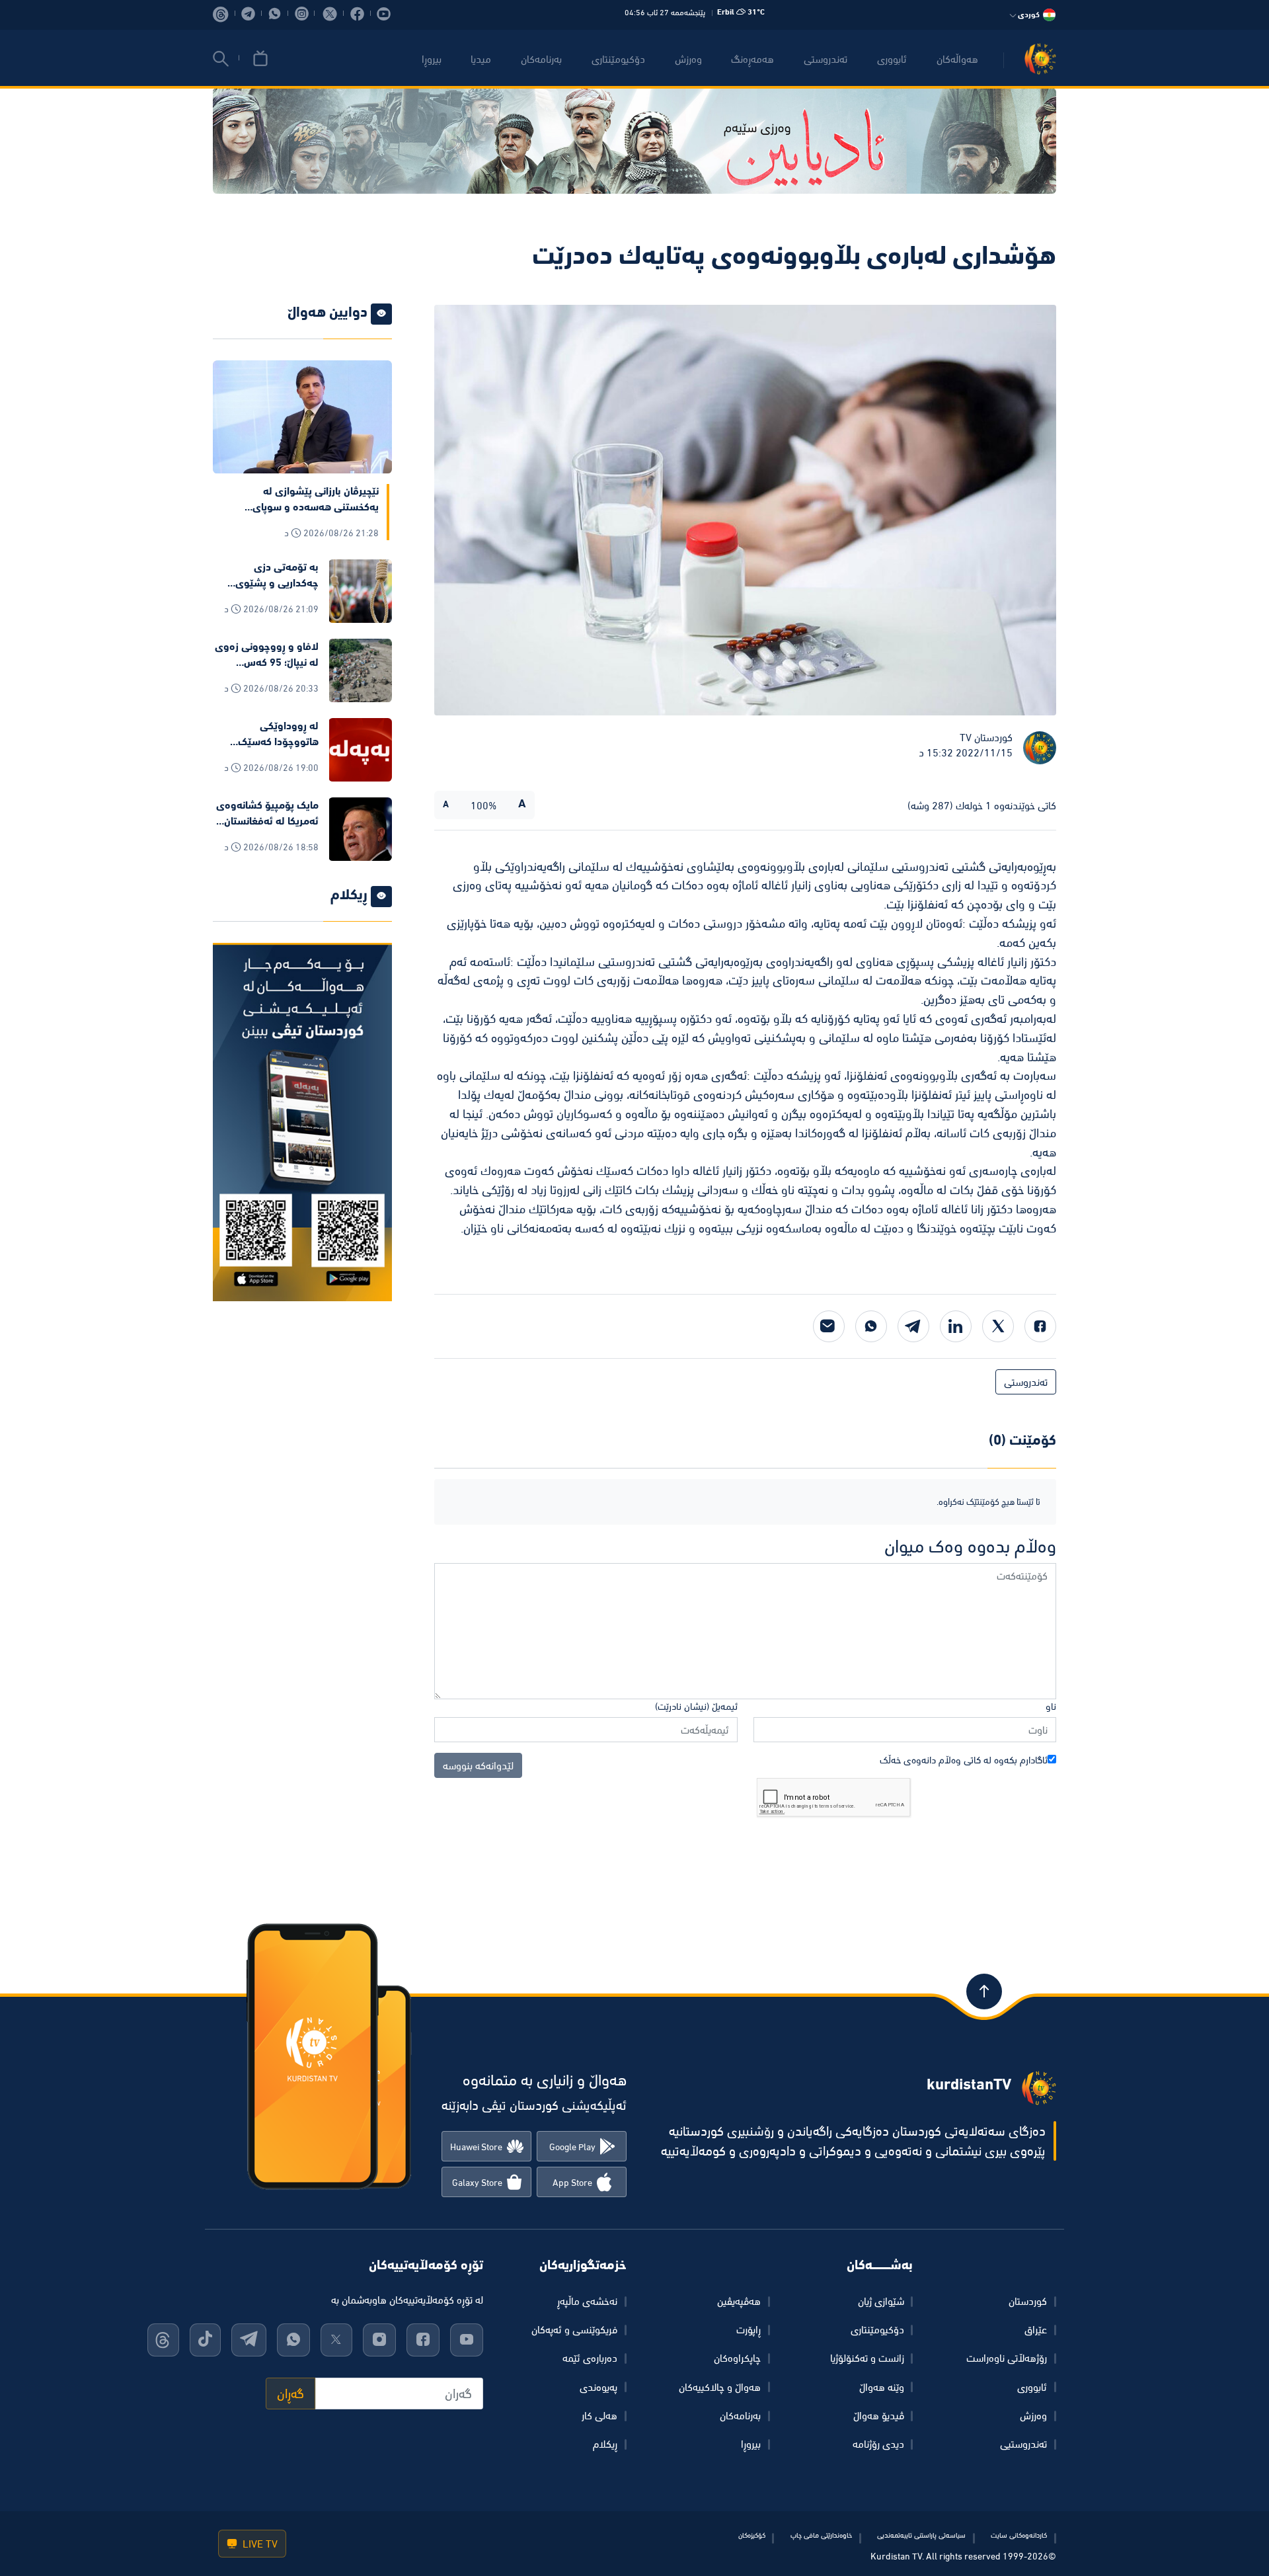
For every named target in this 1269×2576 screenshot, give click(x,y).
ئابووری (892, 59)
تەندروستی (826, 59)
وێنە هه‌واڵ (882, 2387)
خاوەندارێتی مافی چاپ (821, 2535)
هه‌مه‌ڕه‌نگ (752, 59)
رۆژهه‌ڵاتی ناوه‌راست (1007, 2358)
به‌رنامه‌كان (541, 59)
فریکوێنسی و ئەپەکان (574, 2329)
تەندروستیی (1023, 2444)
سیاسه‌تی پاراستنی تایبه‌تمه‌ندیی (921, 2535)
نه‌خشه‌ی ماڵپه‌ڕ (587, 2301)
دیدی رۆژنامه (878, 2444)
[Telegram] (913, 1326)
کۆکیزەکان (752, 2535)
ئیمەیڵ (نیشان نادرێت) (696, 1706)
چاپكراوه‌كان (737, 2358)
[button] (221, 59)
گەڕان (290, 2394)
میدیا (481, 59)
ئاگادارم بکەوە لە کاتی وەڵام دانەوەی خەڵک (964, 1760)
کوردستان (1028, 2301)
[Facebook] (1040, 1326)
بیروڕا (432, 59)
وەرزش (1033, 2415)
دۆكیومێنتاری (618, 59)
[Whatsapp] (871, 1326)
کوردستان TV (986, 737)
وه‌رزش (688, 59)
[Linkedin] (956, 1326)
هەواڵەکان (957, 59)
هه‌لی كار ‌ (598, 2415)
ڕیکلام (605, 2444)
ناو (1051, 1706)
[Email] (829, 1326)
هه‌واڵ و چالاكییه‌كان (720, 2387)
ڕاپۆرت (749, 2329)
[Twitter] (998, 1326)
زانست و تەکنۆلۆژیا (867, 2358)
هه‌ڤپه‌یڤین (739, 2301)
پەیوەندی (598, 2387)
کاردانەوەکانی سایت (1019, 2535)
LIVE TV (259, 2544)
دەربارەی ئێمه (590, 2358)
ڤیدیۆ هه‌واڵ (879, 2415)
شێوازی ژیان (881, 2301)
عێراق (1036, 2329)
